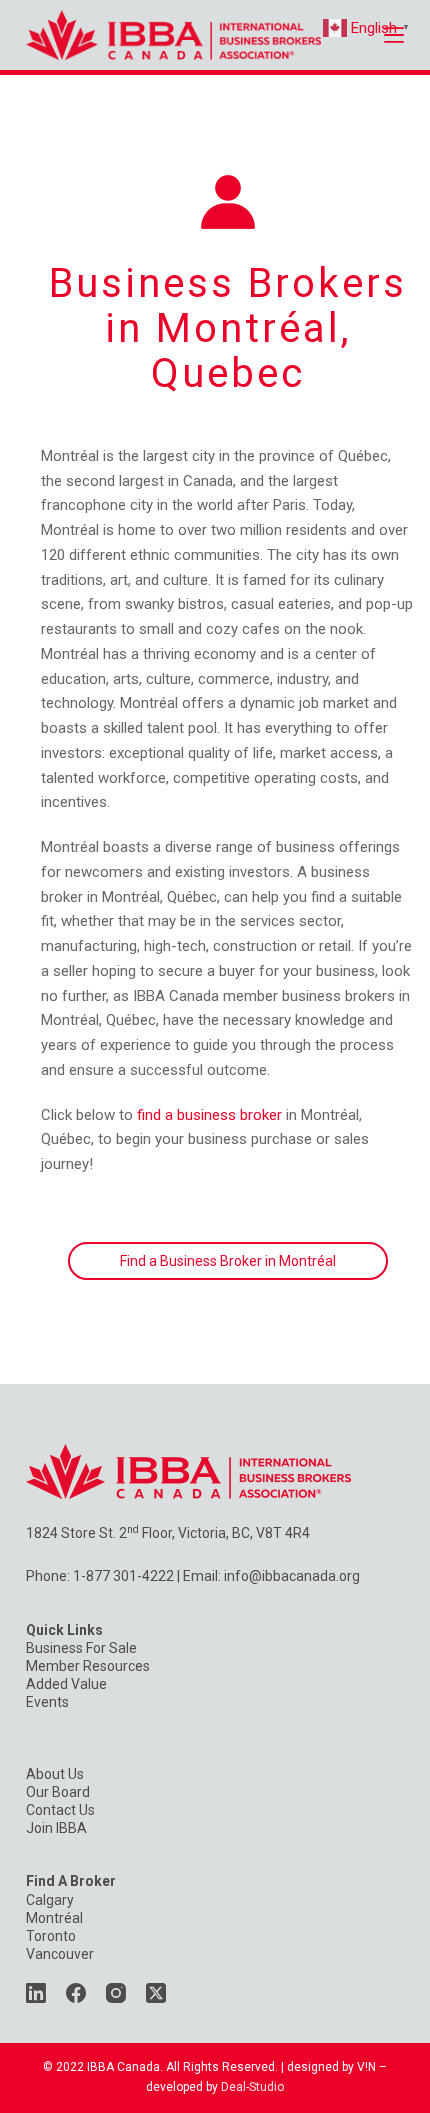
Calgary (50, 1900)
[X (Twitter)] (156, 1993)
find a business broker (209, 1115)
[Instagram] (116, 1993)
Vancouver (60, 1954)
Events (47, 1702)
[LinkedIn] (36, 1993)
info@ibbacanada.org (292, 1576)
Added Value (66, 1684)
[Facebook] (76, 1993)
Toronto (51, 1936)
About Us (55, 1774)
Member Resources (88, 1666)
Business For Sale (81, 1648)
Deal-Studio (252, 2087)
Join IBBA (56, 1828)
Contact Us (60, 1810)
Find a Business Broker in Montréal (228, 1261)
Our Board (58, 1792)
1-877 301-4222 (123, 1576)
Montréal (54, 1918)
